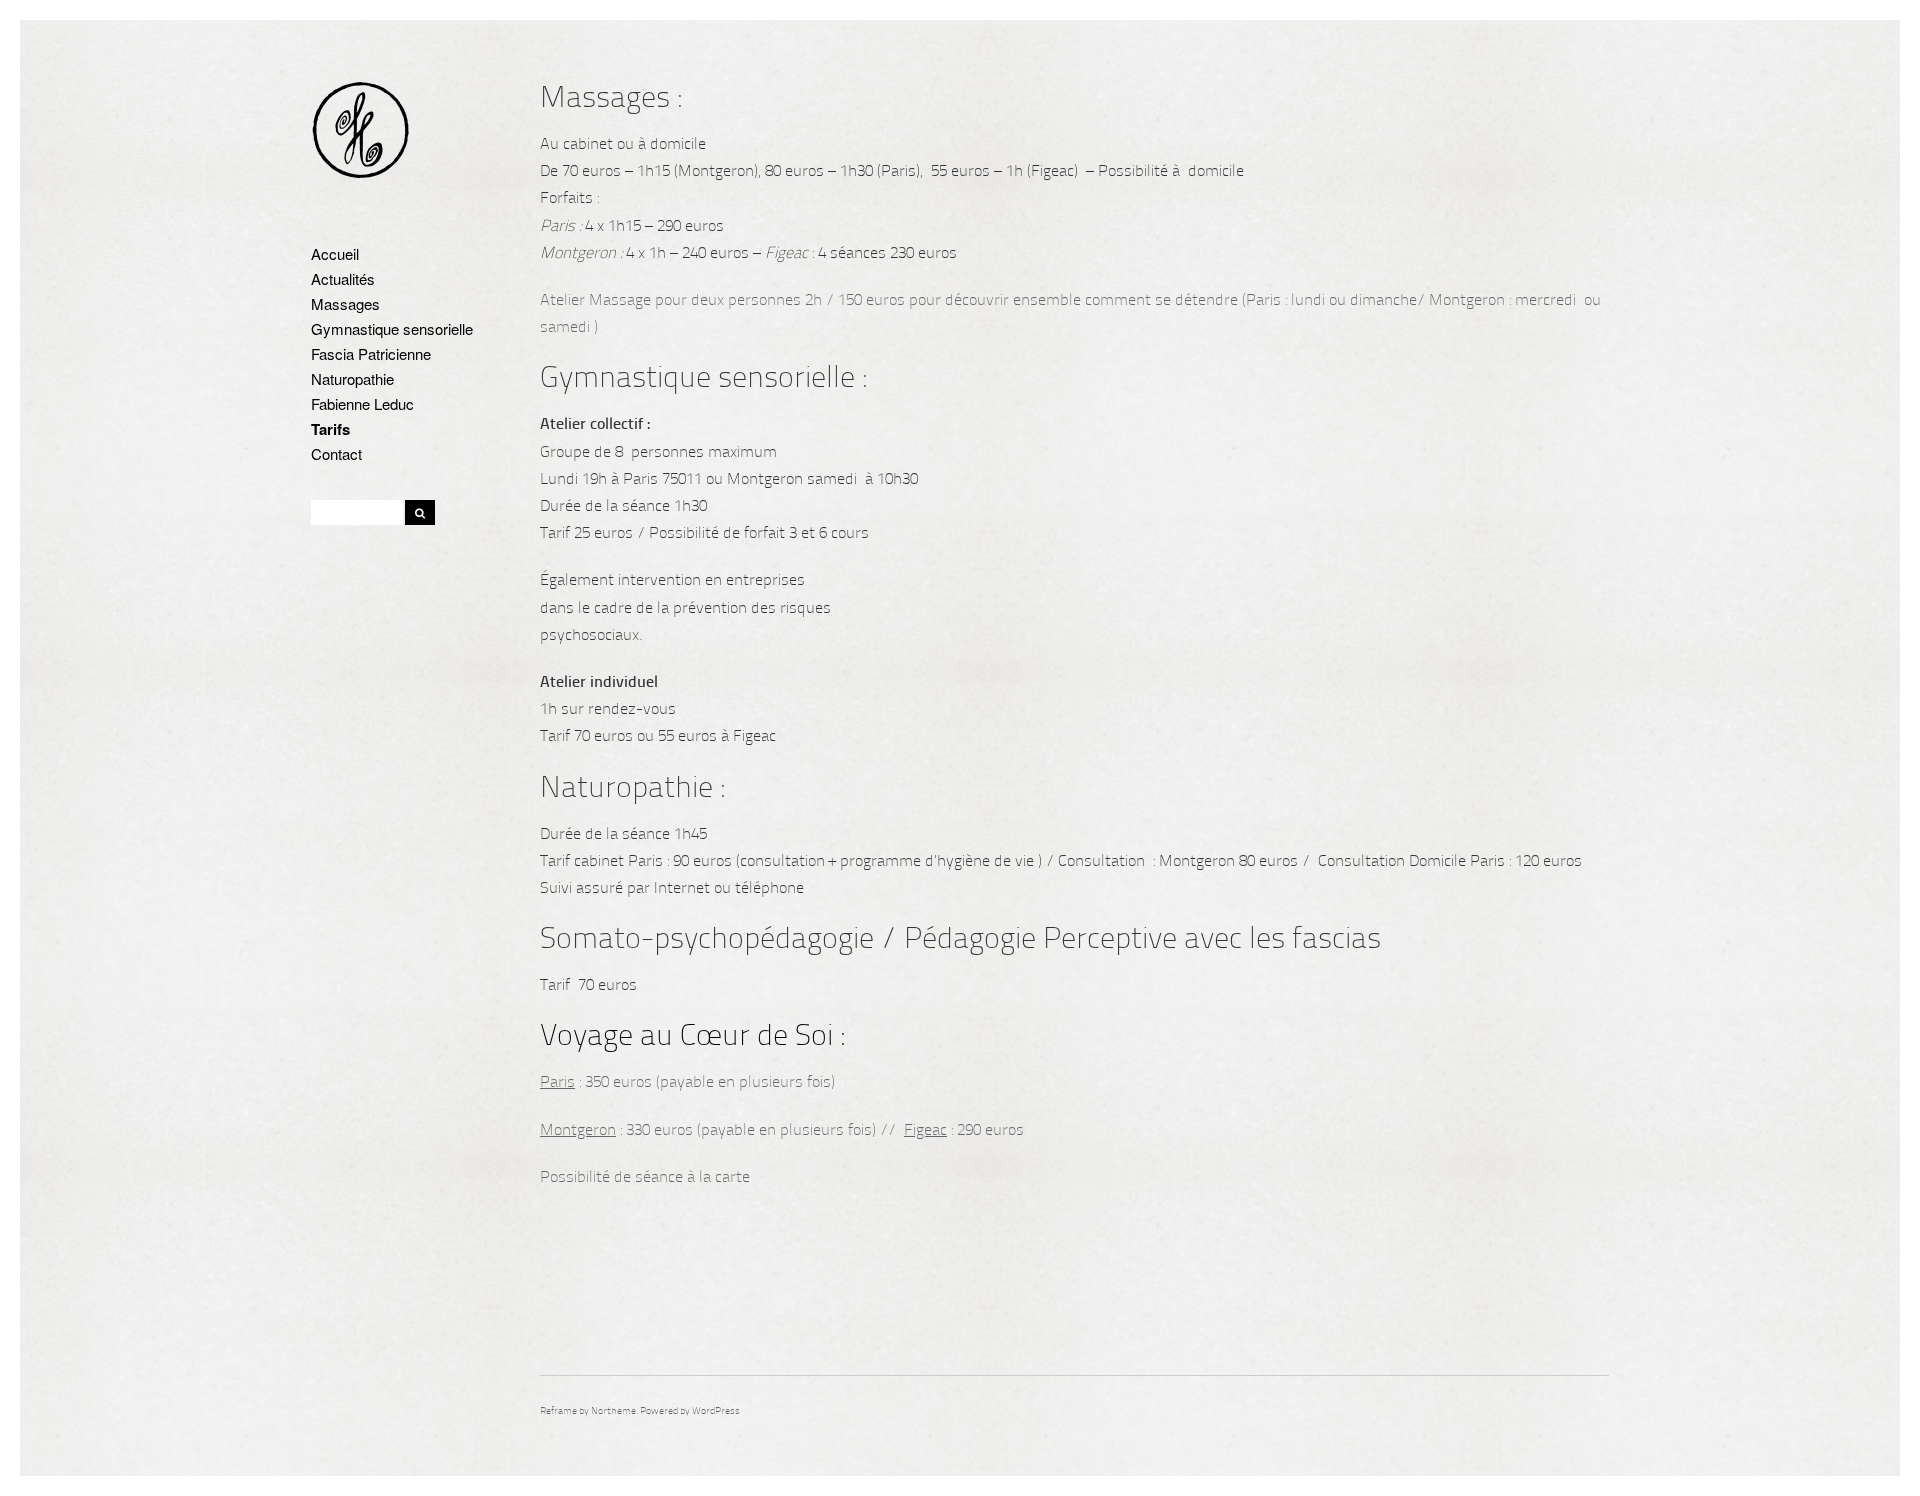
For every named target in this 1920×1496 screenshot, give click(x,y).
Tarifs (330, 429)
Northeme (613, 1411)
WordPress (716, 1411)
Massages (345, 303)
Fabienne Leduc (362, 403)
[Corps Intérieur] (361, 132)
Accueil (335, 253)
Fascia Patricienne (371, 353)
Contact (336, 453)
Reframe (558, 1411)
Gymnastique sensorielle (392, 328)
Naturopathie (352, 378)
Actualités (343, 278)
